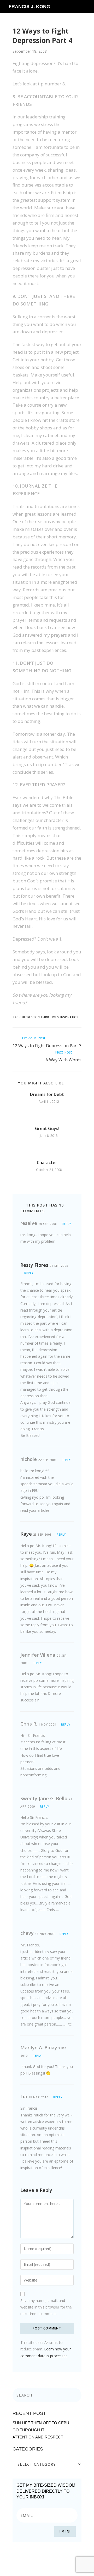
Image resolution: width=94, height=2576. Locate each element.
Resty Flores (34, 1265)
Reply (66, 1224)
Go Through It (28, 2430)
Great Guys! (47, 1128)
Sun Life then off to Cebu (41, 2423)
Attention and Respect (38, 2437)
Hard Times (50, 1017)
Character (47, 1163)
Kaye (26, 1534)
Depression (31, 1017)
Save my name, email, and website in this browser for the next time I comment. (46, 2307)
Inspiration (69, 1017)
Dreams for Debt (47, 1094)
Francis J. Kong (29, 7)
